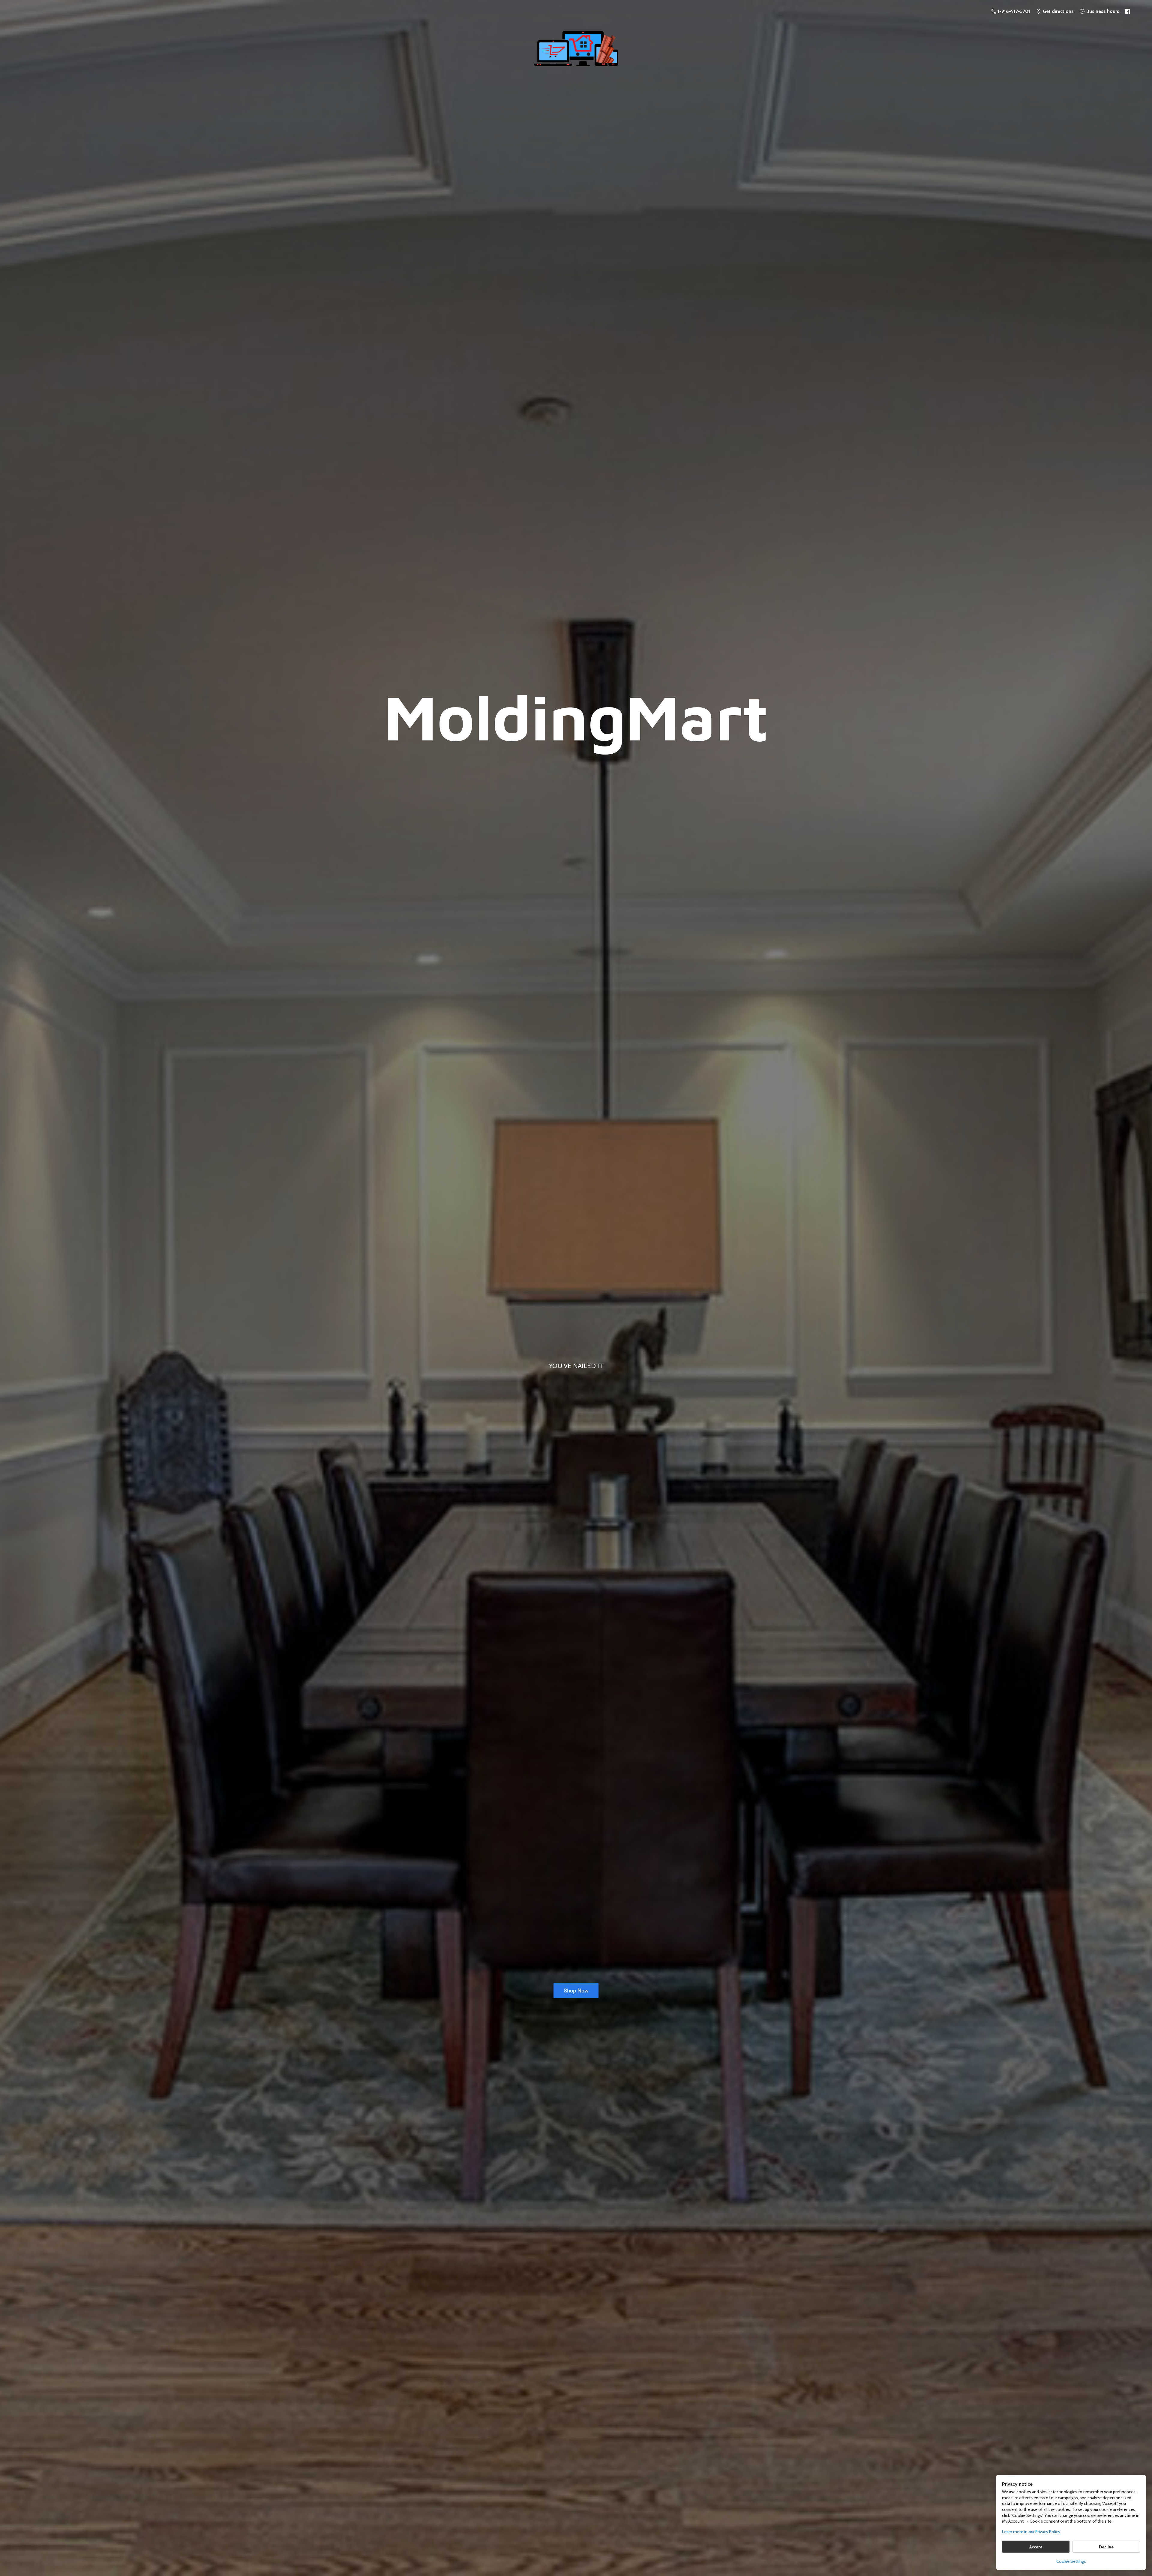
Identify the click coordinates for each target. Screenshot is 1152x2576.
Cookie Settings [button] (1071, 2561)
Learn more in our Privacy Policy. (1032, 2532)
